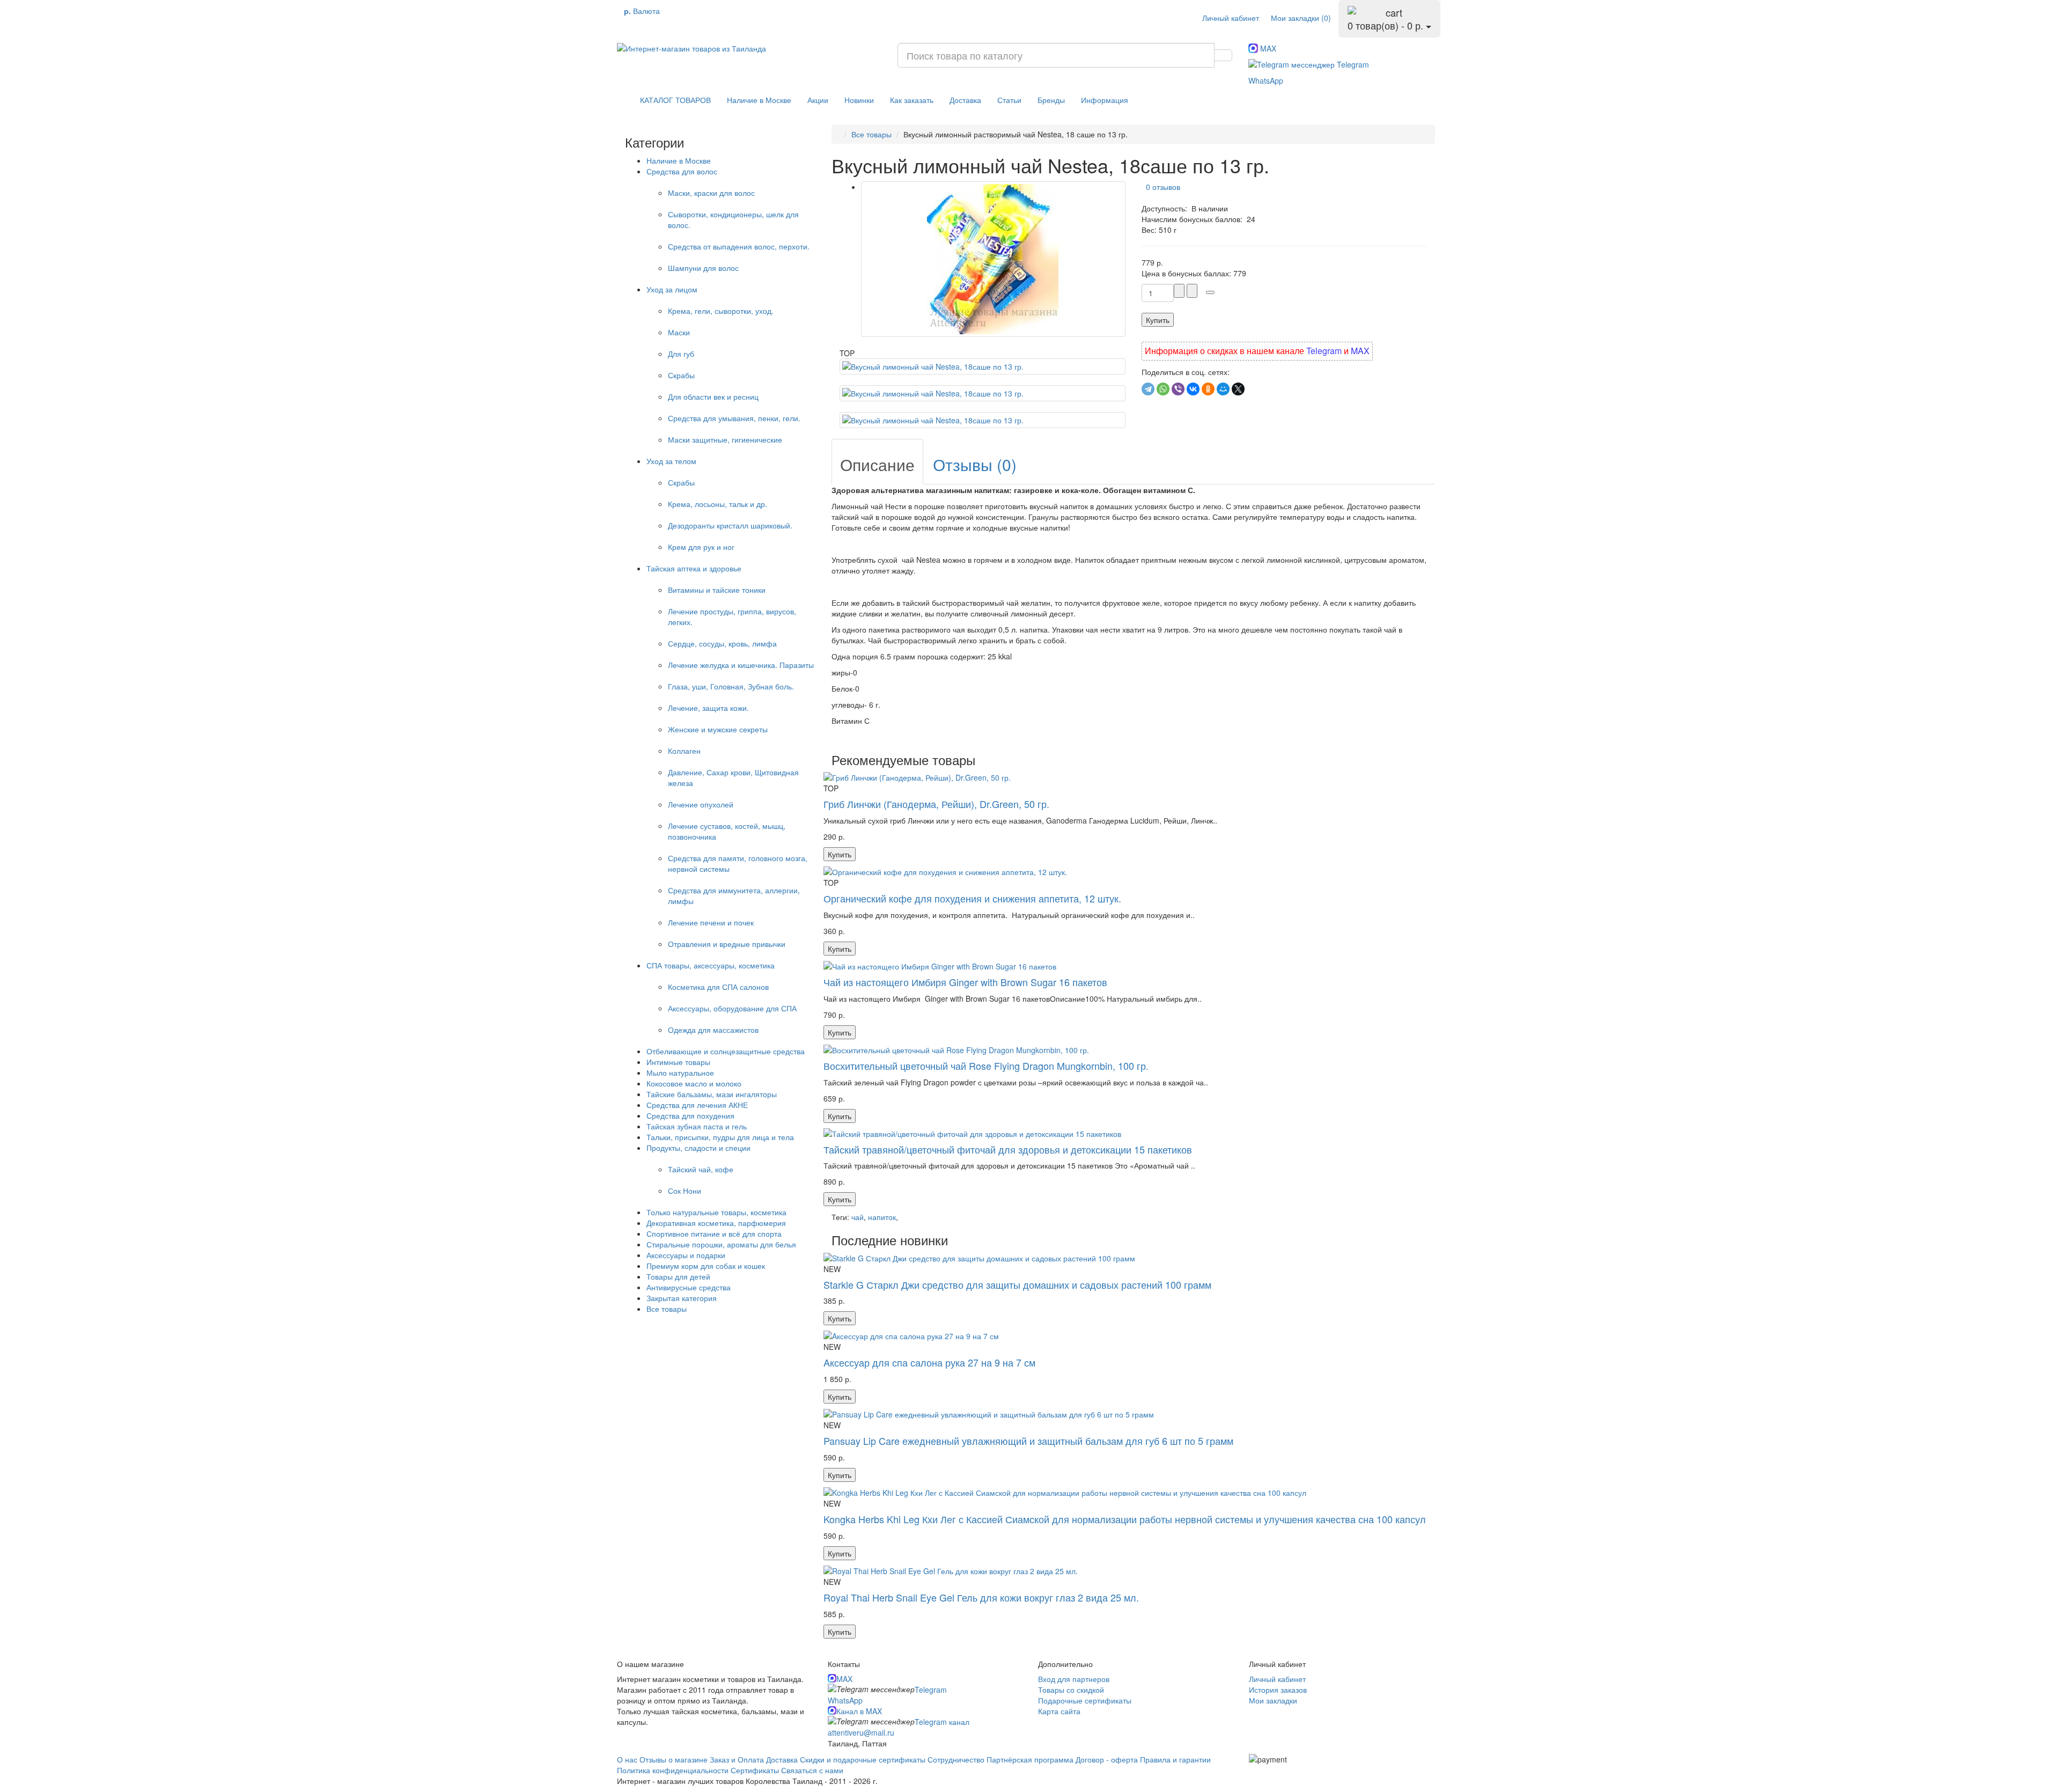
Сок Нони (685, 1191)
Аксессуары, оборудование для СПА (732, 1008)
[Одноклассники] (1208, 389)
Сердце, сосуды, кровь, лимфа (722, 643)
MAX (1267, 48)
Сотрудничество (956, 1759)
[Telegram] (1148, 389)
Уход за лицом (672, 289)
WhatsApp (1266, 80)
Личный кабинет (1277, 1679)
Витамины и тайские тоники (717, 590)
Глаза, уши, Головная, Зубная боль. (731, 686)
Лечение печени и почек (711, 922)
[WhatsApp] (1163, 389)
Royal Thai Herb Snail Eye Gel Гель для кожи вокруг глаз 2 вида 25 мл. (981, 1597)
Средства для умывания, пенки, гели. (734, 418)
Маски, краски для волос (711, 193)
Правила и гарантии (1175, 1759)
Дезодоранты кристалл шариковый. (730, 525)
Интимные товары (678, 1062)
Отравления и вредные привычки (727, 944)
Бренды (1051, 100)
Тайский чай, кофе (701, 1169)
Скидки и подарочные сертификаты (863, 1759)
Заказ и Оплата (738, 1759)
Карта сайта (1059, 1711)
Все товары (667, 1309)
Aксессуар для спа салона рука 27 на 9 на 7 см (929, 1362)
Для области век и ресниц (713, 396)
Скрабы (681, 375)
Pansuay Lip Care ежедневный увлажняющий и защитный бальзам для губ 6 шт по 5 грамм (1028, 1441)
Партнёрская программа (1030, 1759)
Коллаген (684, 751)
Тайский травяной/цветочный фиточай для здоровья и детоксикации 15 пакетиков (1008, 1149)
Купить (1158, 320)
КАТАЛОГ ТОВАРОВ (672, 100)
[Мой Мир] (1223, 389)
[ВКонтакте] (1193, 389)
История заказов (1278, 1690)
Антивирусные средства (689, 1287)
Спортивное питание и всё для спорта (714, 1233)
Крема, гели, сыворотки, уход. (721, 311)
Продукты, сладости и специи (698, 1148)
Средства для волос (682, 171)
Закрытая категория (682, 1298)
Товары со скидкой (1071, 1690)
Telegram (1352, 64)
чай (858, 1217)
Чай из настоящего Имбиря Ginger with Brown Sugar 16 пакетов (965, 982)
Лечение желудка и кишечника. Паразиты (741, 665)
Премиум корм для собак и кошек (706, 1266)
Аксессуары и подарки (686, 1255)
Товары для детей (678, 1276)
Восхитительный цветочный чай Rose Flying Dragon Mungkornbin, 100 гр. (986, 1066)
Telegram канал (942, 1722)
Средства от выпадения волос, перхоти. (739, 246)
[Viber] (1178, 389)
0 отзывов (1161, 187)
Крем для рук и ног (701, 547)
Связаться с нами (812, 1770)
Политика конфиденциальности (674, 1770)
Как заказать (912, 100)
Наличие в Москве (759, 100)
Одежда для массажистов (713, 1030)
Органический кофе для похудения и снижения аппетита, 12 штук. (972, 898)
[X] (1238, 389)
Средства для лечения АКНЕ (697, 1105)
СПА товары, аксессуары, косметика (711, 965)
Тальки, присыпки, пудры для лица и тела (720, 1137)
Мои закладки (1273, 1700)
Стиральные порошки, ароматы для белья (721, 1244)
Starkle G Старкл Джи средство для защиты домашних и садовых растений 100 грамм (1017, 1284)
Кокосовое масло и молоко (694, 1083)
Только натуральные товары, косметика (716, 1212)
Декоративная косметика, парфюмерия (716, 1223)
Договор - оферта (1107, 1759)
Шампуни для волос (703, 268)
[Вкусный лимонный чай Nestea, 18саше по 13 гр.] (993, 259)
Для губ (681, 354)
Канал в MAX (859, 1711)
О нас (627, 1759)
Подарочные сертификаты (1085, 1700)
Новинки (859, 100)
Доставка (965, 100)
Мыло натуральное (680, 1073)
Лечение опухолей (701, 804)
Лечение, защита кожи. (708, 708)
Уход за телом (671, 461)
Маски (679, 332)
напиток (882, 1217)
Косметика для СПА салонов (718, 987)
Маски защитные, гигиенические (725, 439)
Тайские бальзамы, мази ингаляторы (712, 1094)
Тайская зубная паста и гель (697, 1126)
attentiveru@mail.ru (861, 1732)
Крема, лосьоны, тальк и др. (718, 504)
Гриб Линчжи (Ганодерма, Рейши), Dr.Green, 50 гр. (936, 804)
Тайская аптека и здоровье (694, 568)
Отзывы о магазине (674, 1759)
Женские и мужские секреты (718, 729)
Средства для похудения (690, 1115)
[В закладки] (1210, 292)
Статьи (1009, 100)
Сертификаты (756, 1770)
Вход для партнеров (1074, 1679)
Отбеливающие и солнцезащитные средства (726, 1051)
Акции (818, 100)
